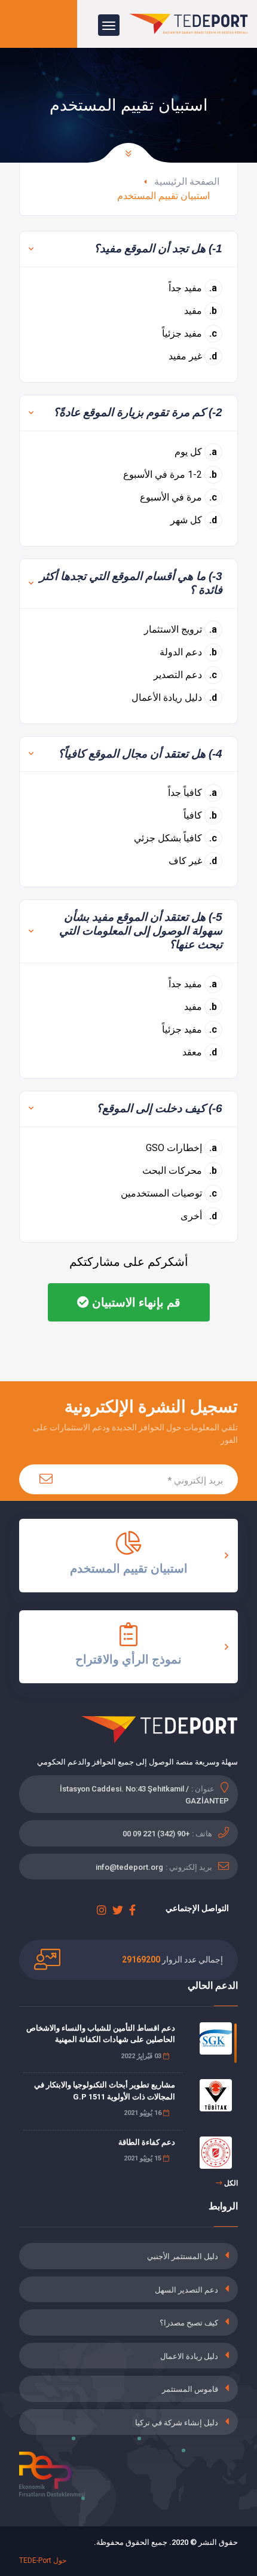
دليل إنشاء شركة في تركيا (177, 2423)
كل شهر (194, 520)
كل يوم (196, 452)
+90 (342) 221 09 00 (156, 1834)
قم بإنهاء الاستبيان (135, 1302)
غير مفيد (193, 356)
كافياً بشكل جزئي (176, 838)
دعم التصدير (186, 675)
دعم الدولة (189, 652)
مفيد (201, 311)
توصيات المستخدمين (169, 1193)
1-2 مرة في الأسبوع (170, 474)
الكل (230, 2183)
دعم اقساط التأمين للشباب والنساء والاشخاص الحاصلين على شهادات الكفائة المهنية (101, 2034)
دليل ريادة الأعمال (175, 698)
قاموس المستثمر (190, 2389)
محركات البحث (180, 1171)
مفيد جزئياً (190, 333)
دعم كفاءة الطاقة (147, 2142)
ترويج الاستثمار (181, 629)
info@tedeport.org (129, 1867)
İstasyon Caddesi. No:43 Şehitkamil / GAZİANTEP (144, 1795)
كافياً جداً (193, 793)
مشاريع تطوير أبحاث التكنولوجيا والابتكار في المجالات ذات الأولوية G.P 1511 (105, 2091)
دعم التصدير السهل (186, 2290)
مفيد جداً (193, 288)
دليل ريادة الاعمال (189, 2356)
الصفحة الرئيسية (187, 181)
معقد (200, 1052)
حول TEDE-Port (43, 2560)
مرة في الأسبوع (179, 497)
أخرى (199, 1216)
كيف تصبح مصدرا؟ (189, 2323)
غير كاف (193, 861)
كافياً (201, 815)
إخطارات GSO (182, 1148)
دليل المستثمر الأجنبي (183, 2256)
